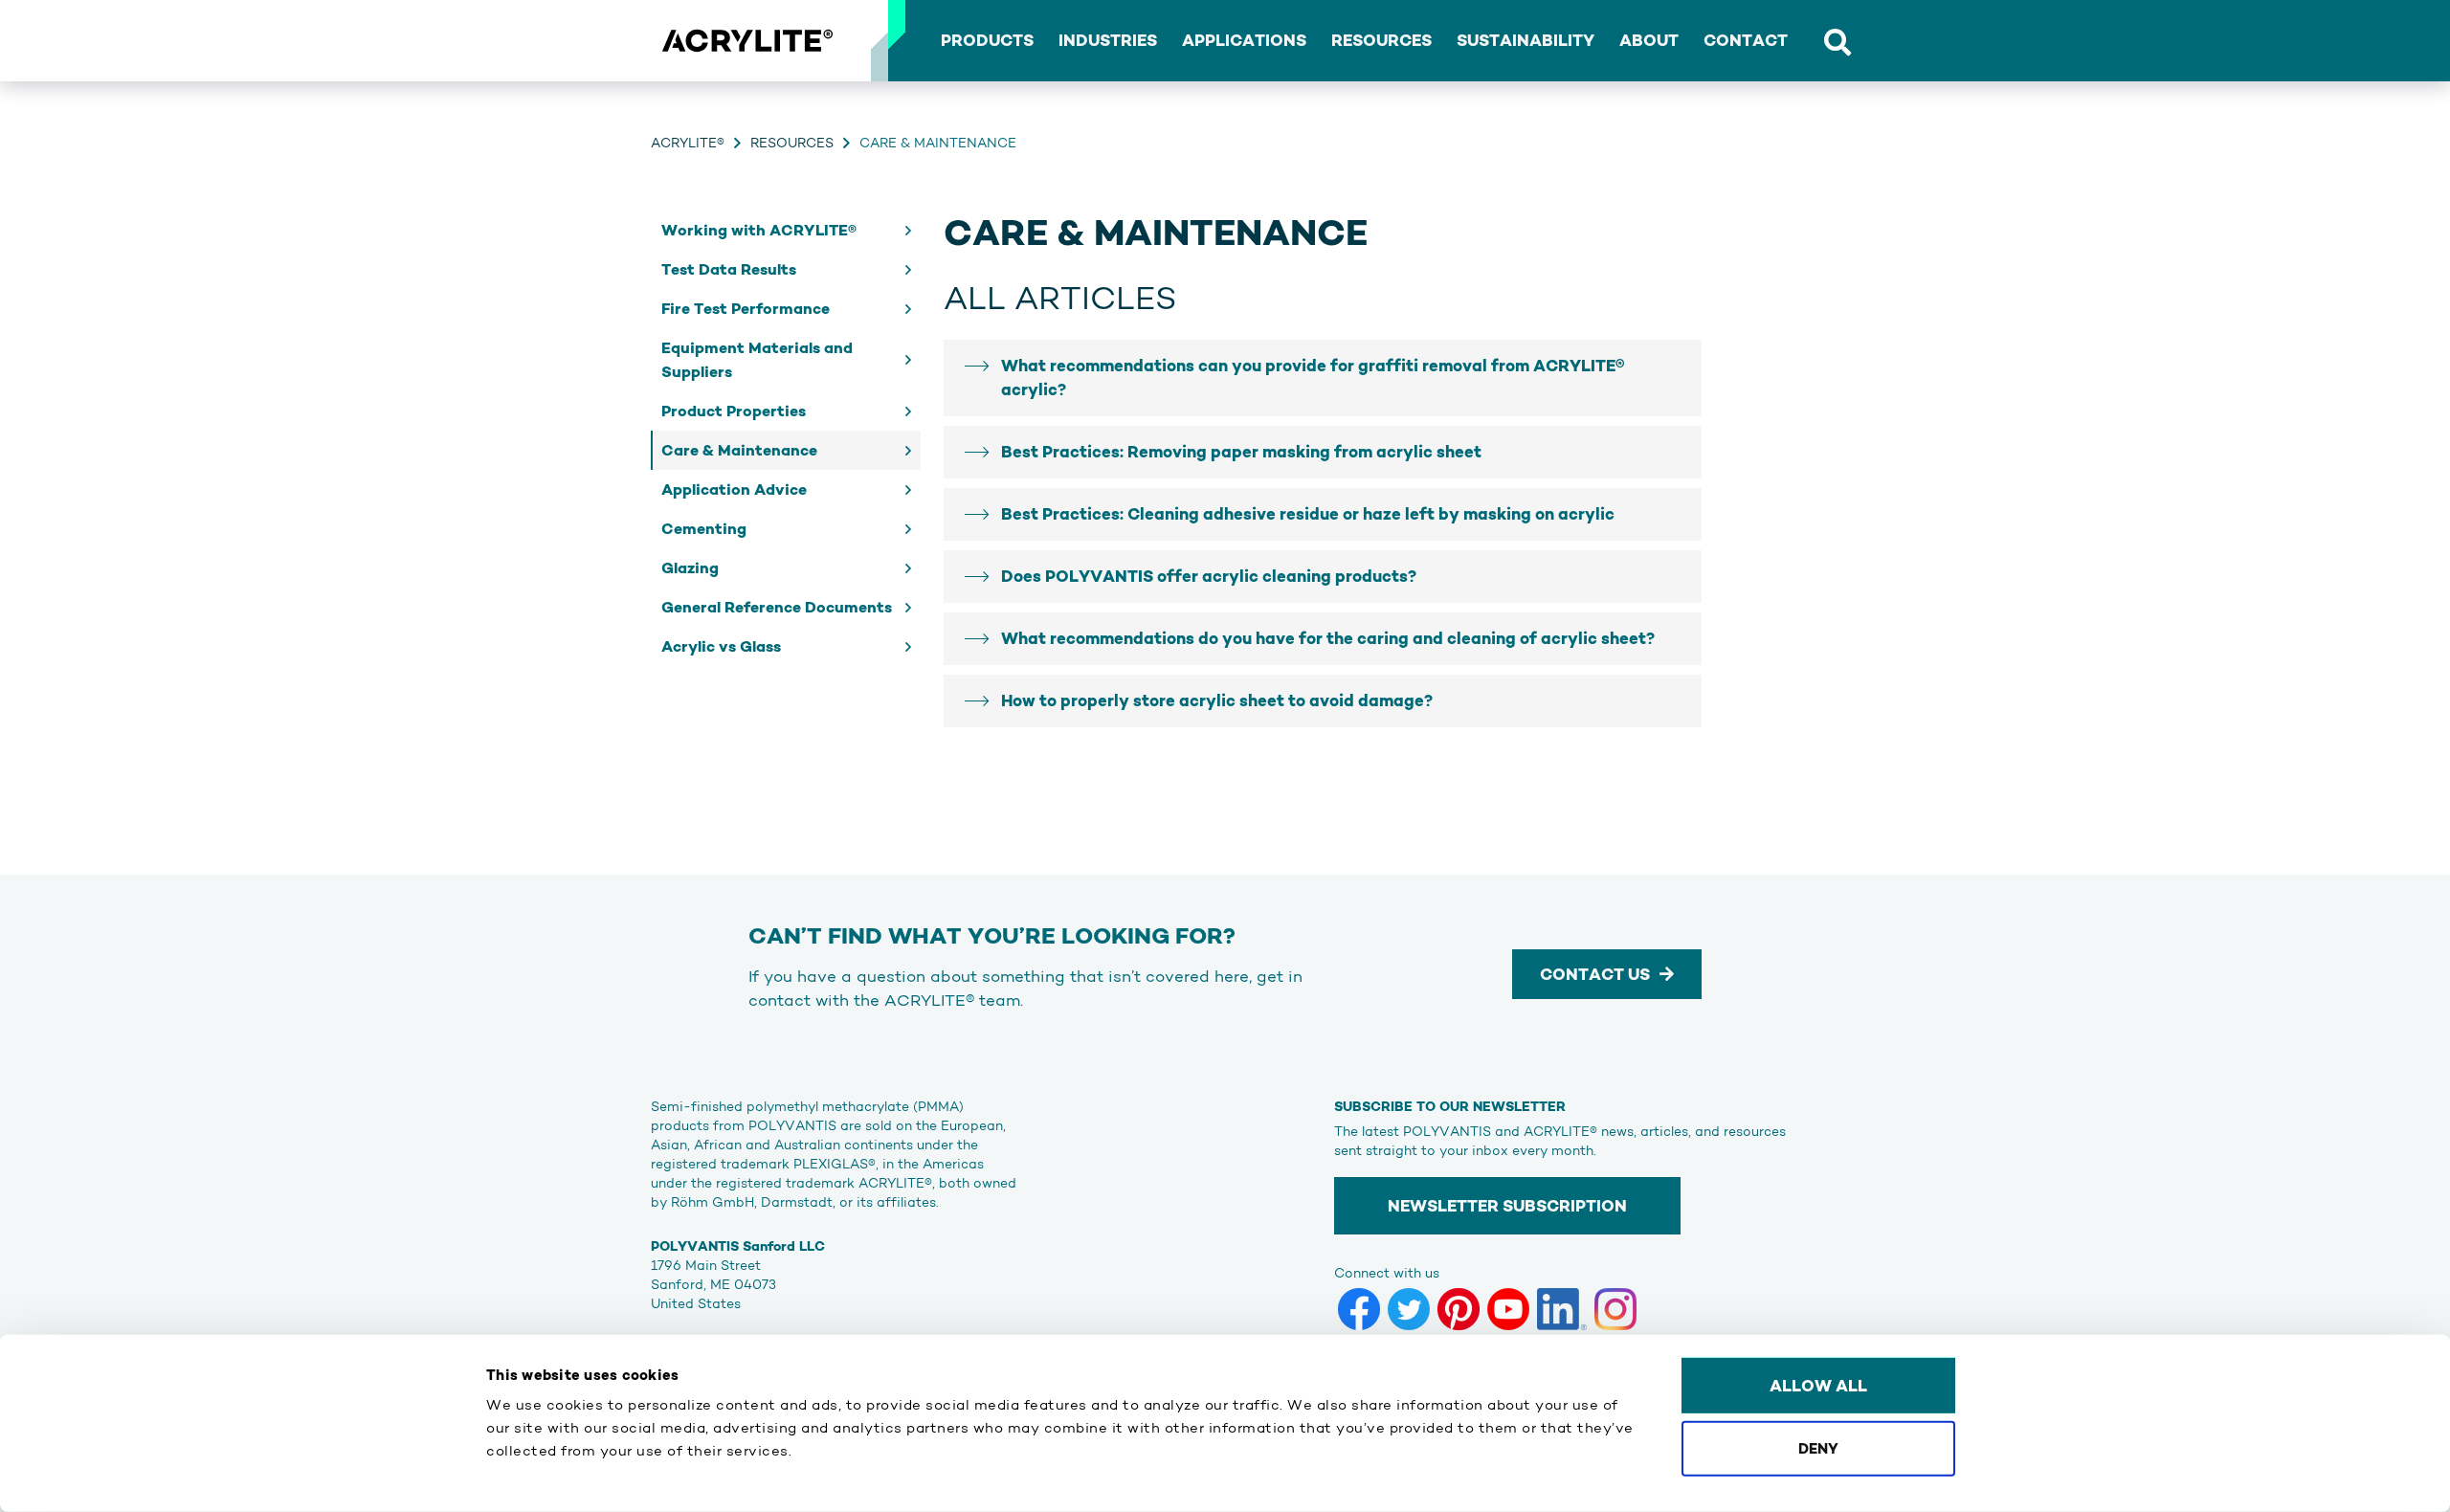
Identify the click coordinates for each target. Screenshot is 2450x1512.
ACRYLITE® (688, 143)
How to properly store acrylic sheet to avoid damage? (1217, 700)
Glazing (690, 568)
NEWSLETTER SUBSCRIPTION (1507, 1206)
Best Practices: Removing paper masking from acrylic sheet (1241, 452)
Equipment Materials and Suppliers (757, 360)
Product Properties (734, 411)
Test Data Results (729, 269)
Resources (792, 143)
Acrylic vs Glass (721, 646)
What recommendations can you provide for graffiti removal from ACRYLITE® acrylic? (1313, 378)
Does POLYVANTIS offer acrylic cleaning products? (1209, 576)
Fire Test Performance (746, 309)
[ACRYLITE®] (746, 41)
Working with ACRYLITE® (759, 230)
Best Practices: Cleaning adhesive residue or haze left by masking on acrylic (1308, 514)
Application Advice (734, 489)
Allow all (1818, 1386)
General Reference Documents (777, 607)
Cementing (704, 529)
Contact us (1595, 974)
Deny (1818, 1447)
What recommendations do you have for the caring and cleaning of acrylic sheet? (1328, 638)
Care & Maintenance (739, 450)
